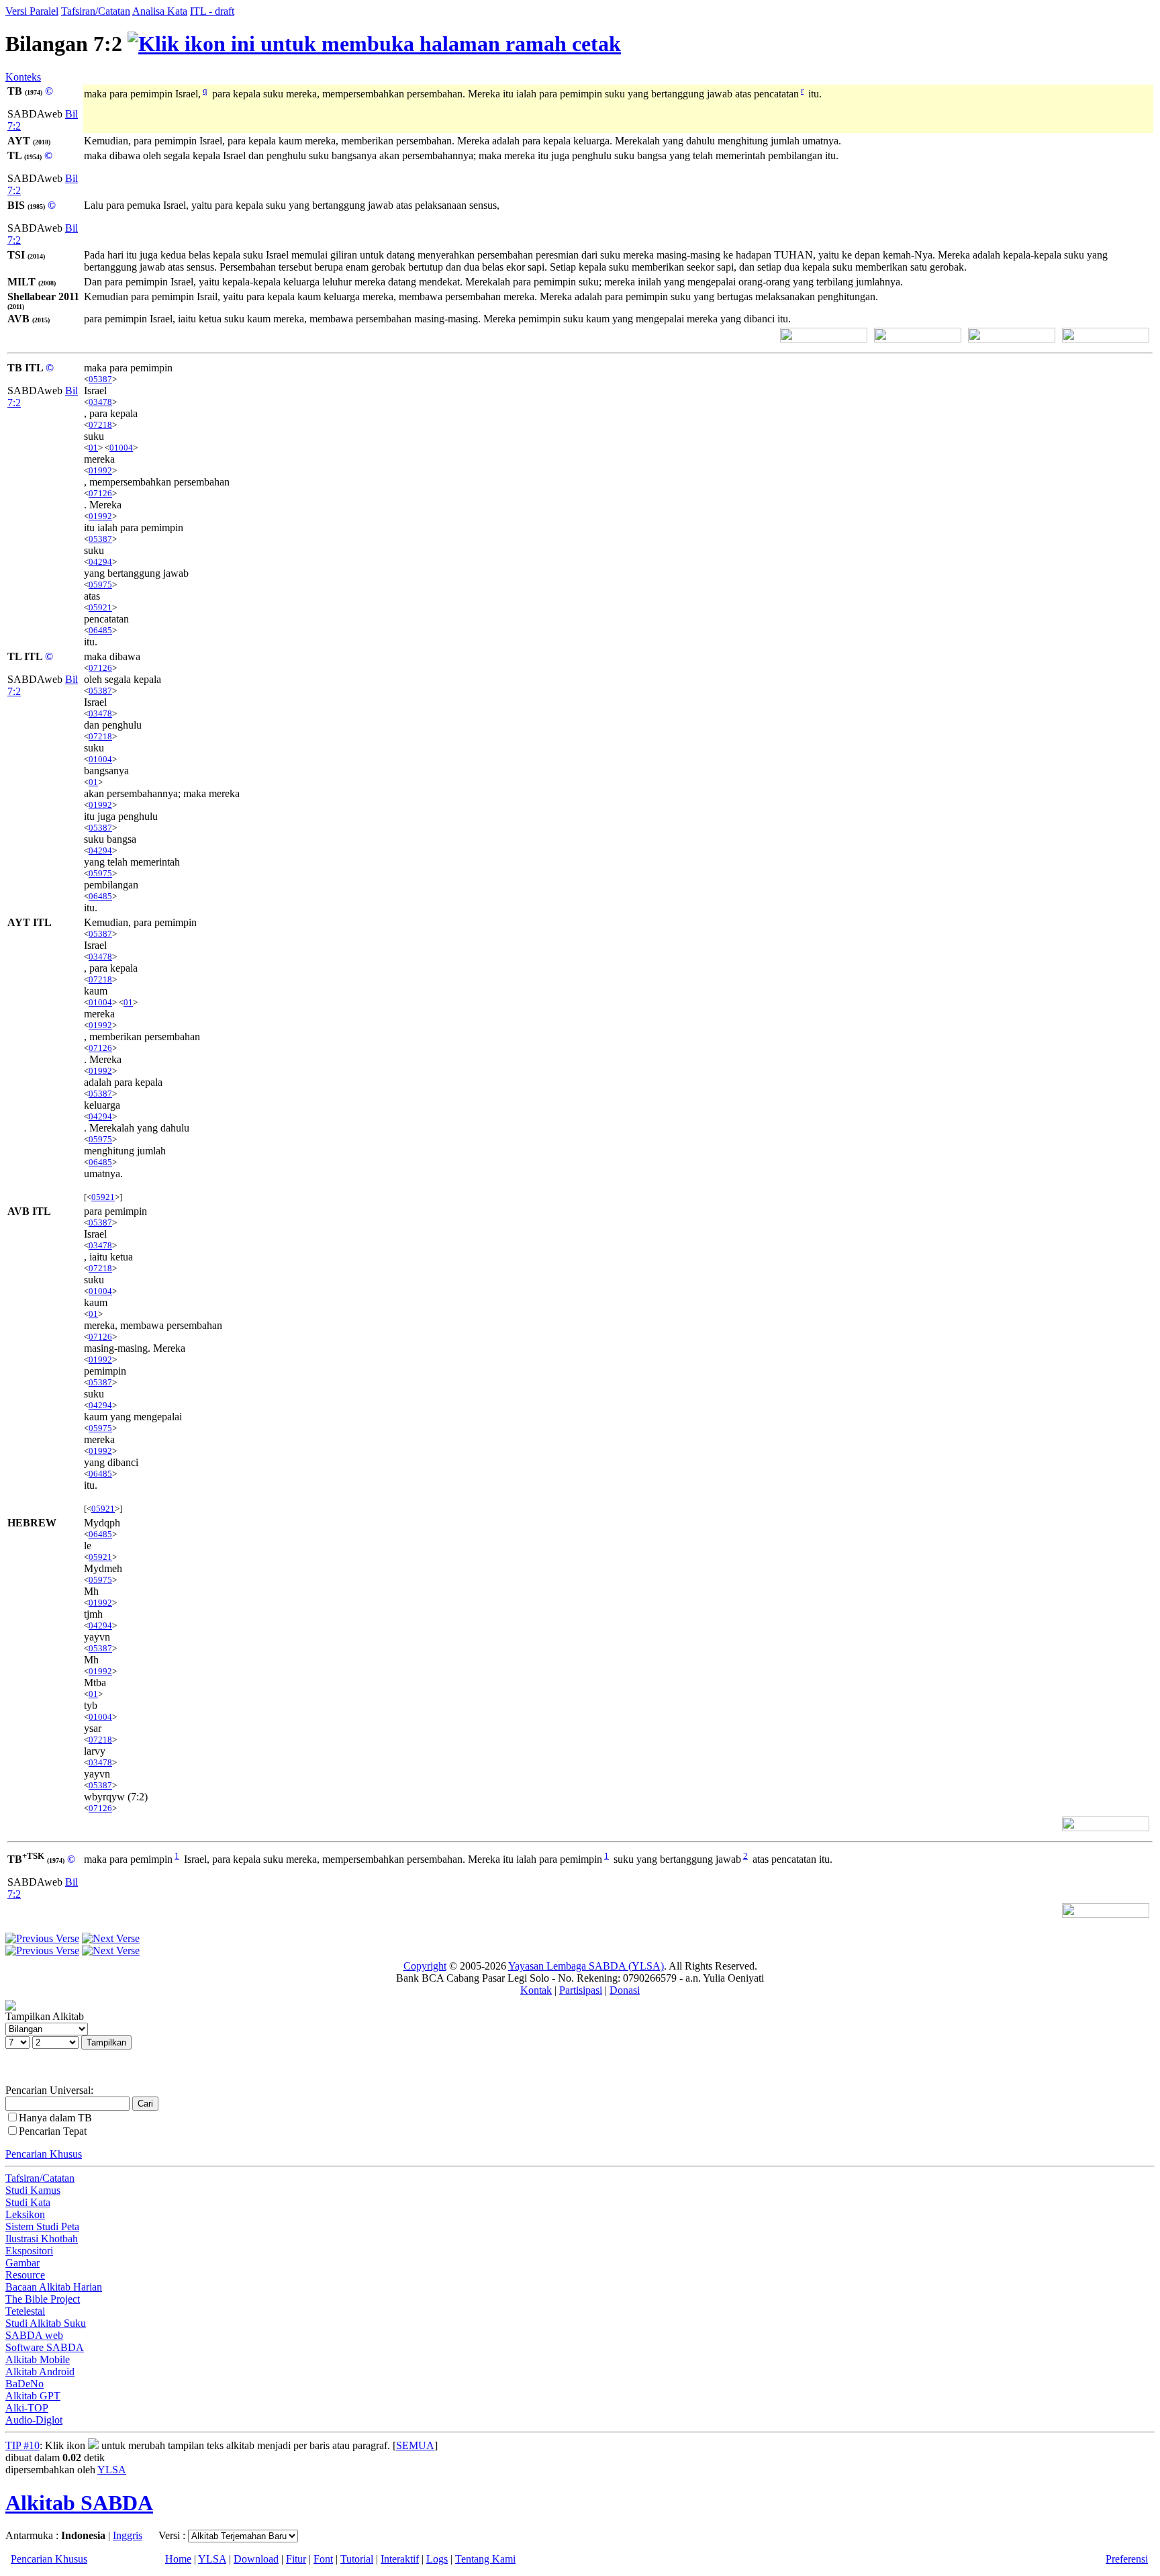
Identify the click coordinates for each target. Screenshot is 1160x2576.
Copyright (425, 1966)
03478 (100, 402)
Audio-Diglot (34, 2420)
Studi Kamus (33, 2190)
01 (93, 448)
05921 (100, 607)
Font (323, 2559)
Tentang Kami (485, 2559)
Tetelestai (25, 2311)
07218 (100, 425)
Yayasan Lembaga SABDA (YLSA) (586, 1966)
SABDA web (34, 2335)
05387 (100, 379)
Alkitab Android (40, 2372)
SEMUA (415, 2445)
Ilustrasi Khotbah (42, 2239)
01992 (100, 470)
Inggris (128, 2535)
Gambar (22, 2263)
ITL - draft (212, 11)
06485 (100, 630)
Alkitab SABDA (79, 2503)
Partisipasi (581, 1990)
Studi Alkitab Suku (46, 2323)
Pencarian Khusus (44, 2154)
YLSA (112, 2470)
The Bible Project (43, 2299)
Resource (25, 2275)
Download (256, 2559)
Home (178, 2559)
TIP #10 (22, 2445)
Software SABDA (45, 2347)
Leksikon (25, 2214)
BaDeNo (25, 2384)
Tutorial (357, 2559)
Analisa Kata (160, 11)
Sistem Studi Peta (42, 2226)
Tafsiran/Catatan (96, 11)
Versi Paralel (32, 11)
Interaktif (400, 2559)
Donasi (625, 1990)
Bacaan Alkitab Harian (54, 2287)
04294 (100, 562)
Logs (437, 2559)
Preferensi (1127, 2559)
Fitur (296, 2559)
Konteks (23, 77)
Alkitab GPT (33, 2396)
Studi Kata (28, 2202)
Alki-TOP (27, 2408)
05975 (100, 585)
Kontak (536, 1990)
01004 (121, 448)
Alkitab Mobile (38, 2359)
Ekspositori (29, 2251)
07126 (100, 493)
